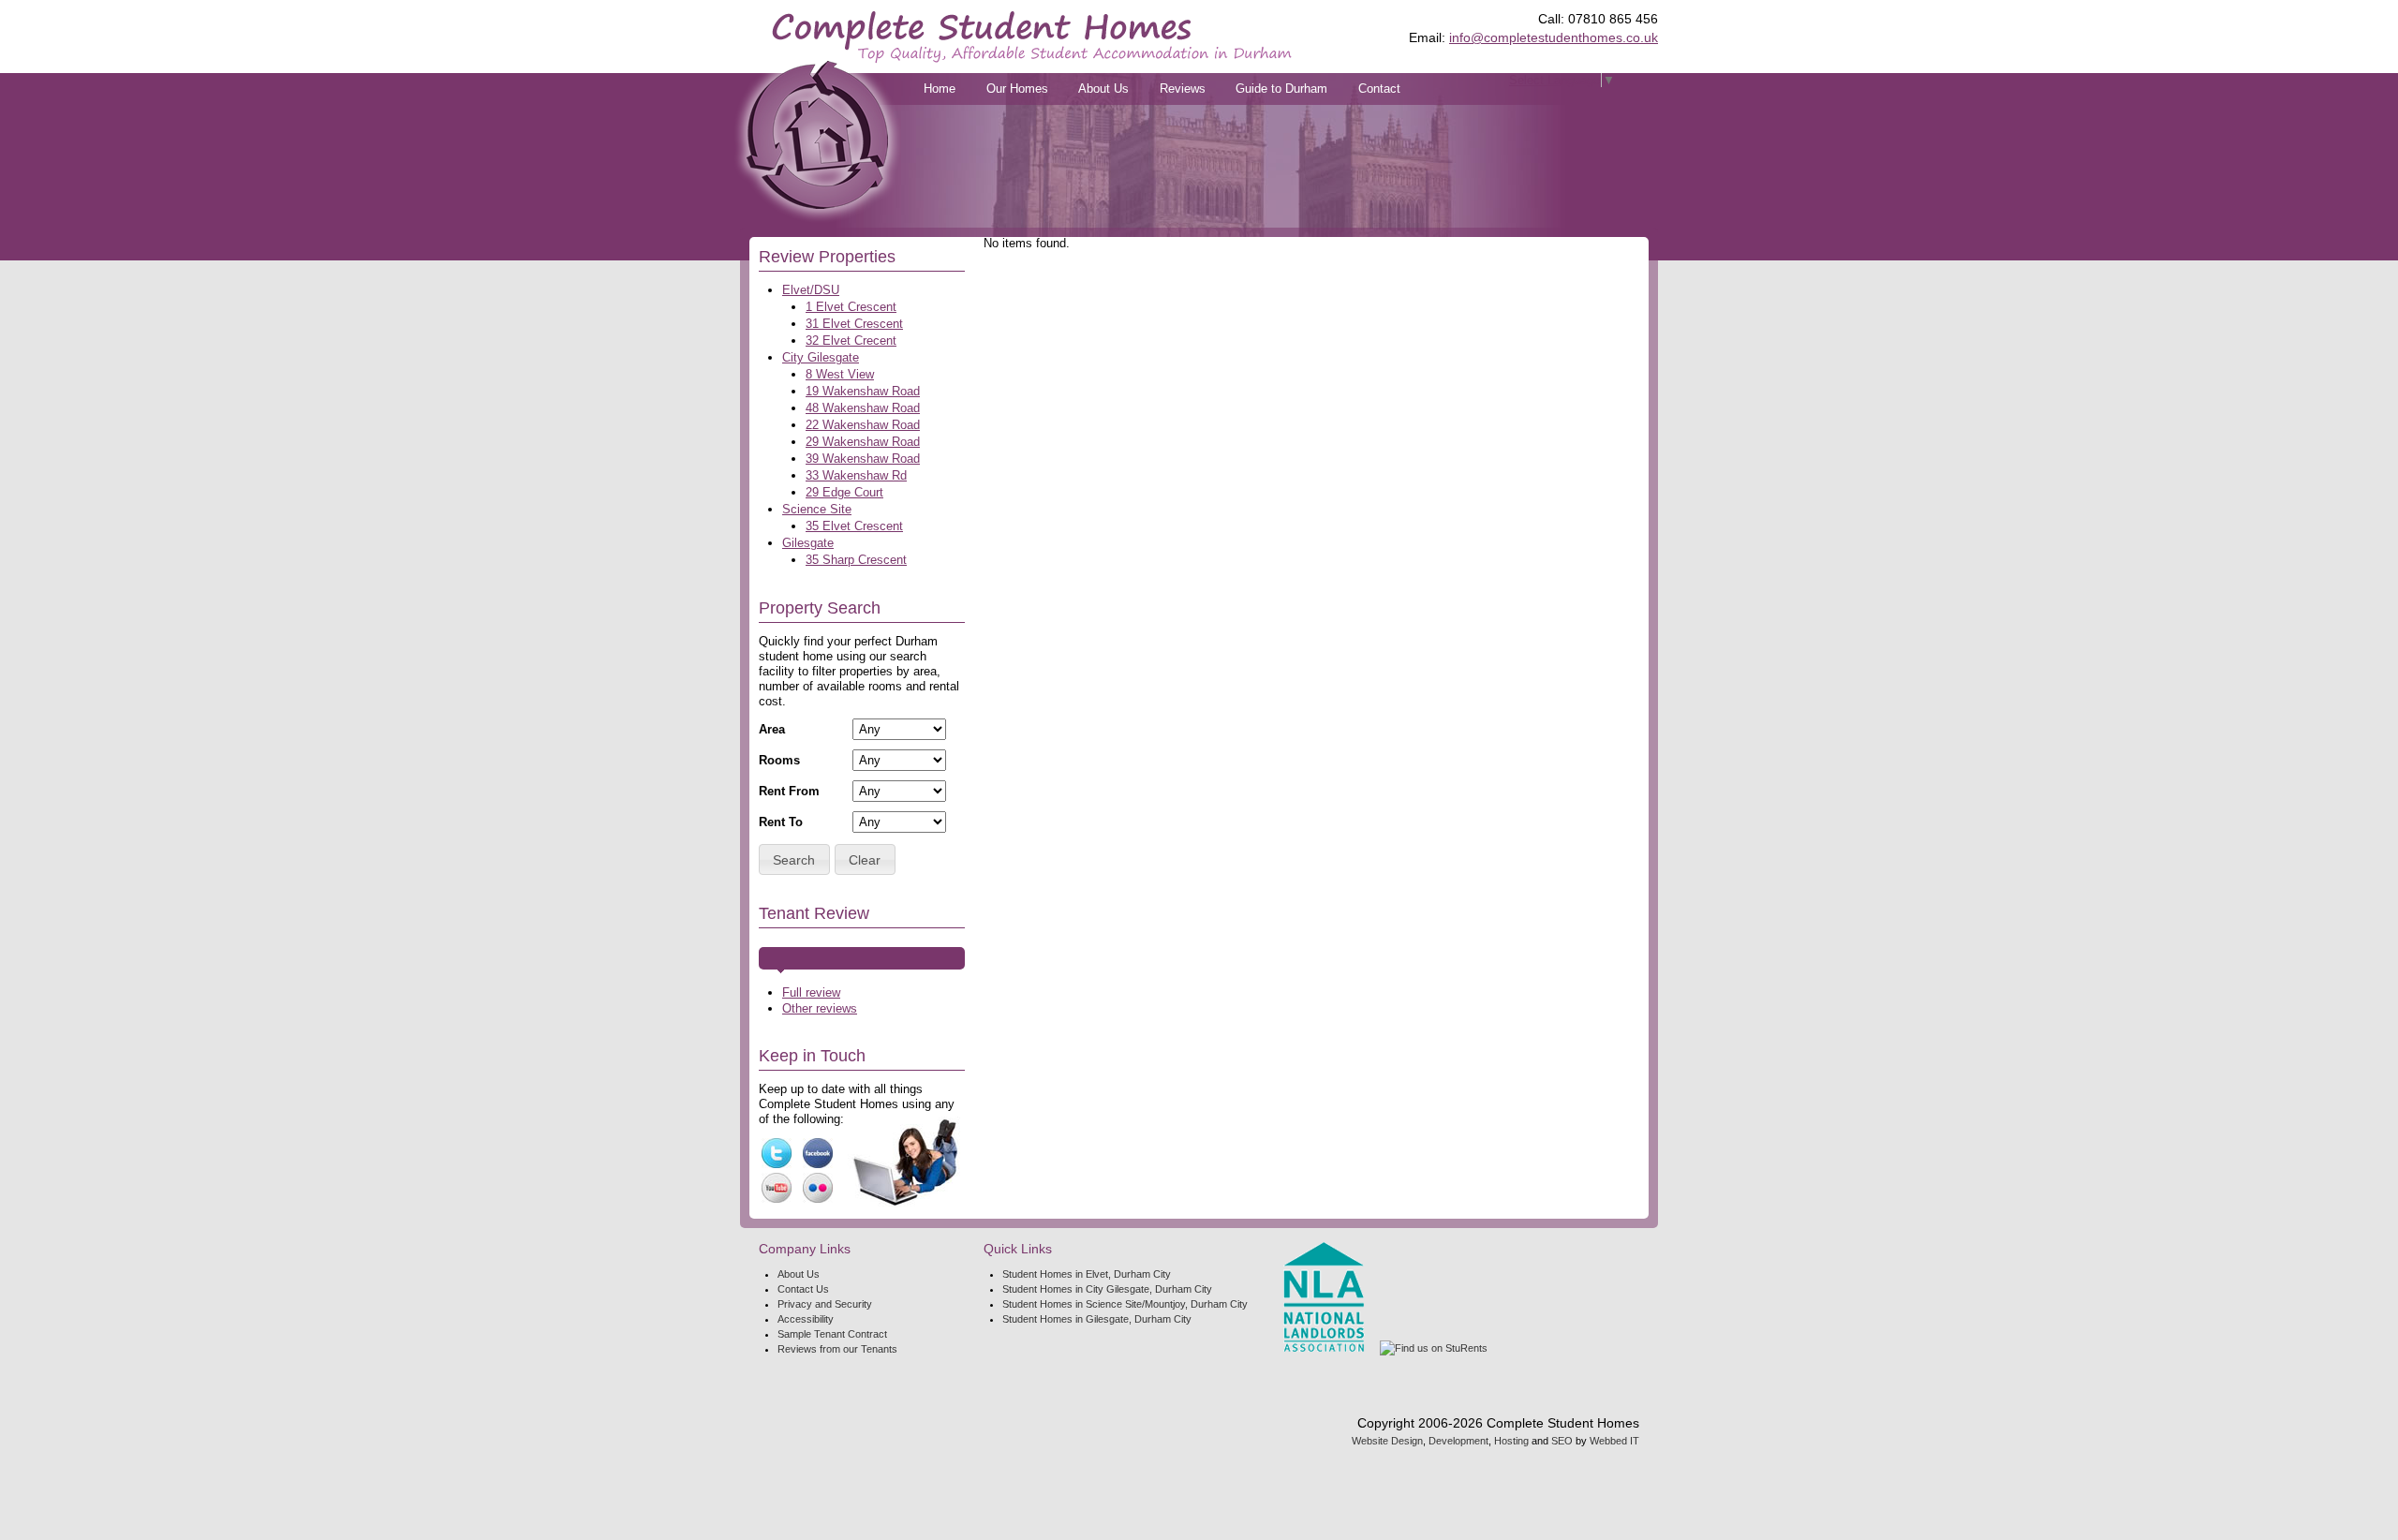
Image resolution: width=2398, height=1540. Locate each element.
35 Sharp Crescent (856, 560)
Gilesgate (808, 543)
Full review (811, 992)
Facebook (818, 1153)
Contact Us (803, 1289)
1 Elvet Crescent (851, 307)
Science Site (817, 509)
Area (772, 729)
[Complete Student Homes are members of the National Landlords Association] (1324, 1297)
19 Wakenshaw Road (863, 391)
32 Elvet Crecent (851, 341)
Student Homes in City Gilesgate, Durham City (1107, 1289)
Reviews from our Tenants (837, 1349)
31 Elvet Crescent (854, 324)
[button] (794, 859)
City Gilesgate (821, 357)
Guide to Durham (1281, 89)
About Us (1103, 89)
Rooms (779, 760)
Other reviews (820, 1008)
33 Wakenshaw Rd (856, 475)
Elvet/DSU (811, 290)
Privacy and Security (825, 1304)
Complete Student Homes (1032, 37)
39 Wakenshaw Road (863, 459)
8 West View (840, 374)
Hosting (1511, 1441)
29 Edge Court (844, 492)
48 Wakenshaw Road (863, 408)
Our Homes (1017, 89)
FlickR (818, 1188)
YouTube (777, 1188)
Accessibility (806, 1319)
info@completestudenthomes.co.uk (1554, 37)
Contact (1379, 89)
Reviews (1183, 89)
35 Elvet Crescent (854, 526)
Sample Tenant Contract (832, 1334)
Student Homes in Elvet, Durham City (1087, 1274)
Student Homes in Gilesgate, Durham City (1097, 1319)
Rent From (789, 791)
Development (1458, 1441)
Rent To (781, 822)
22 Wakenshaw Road (863, 425)
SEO (1562, 1441)
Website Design (1387, 1441)
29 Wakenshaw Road (863, 442)
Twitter (777, 1153)
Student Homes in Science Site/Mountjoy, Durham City (1125, 1304)
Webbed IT (1614, 1441)
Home (940, 89)
